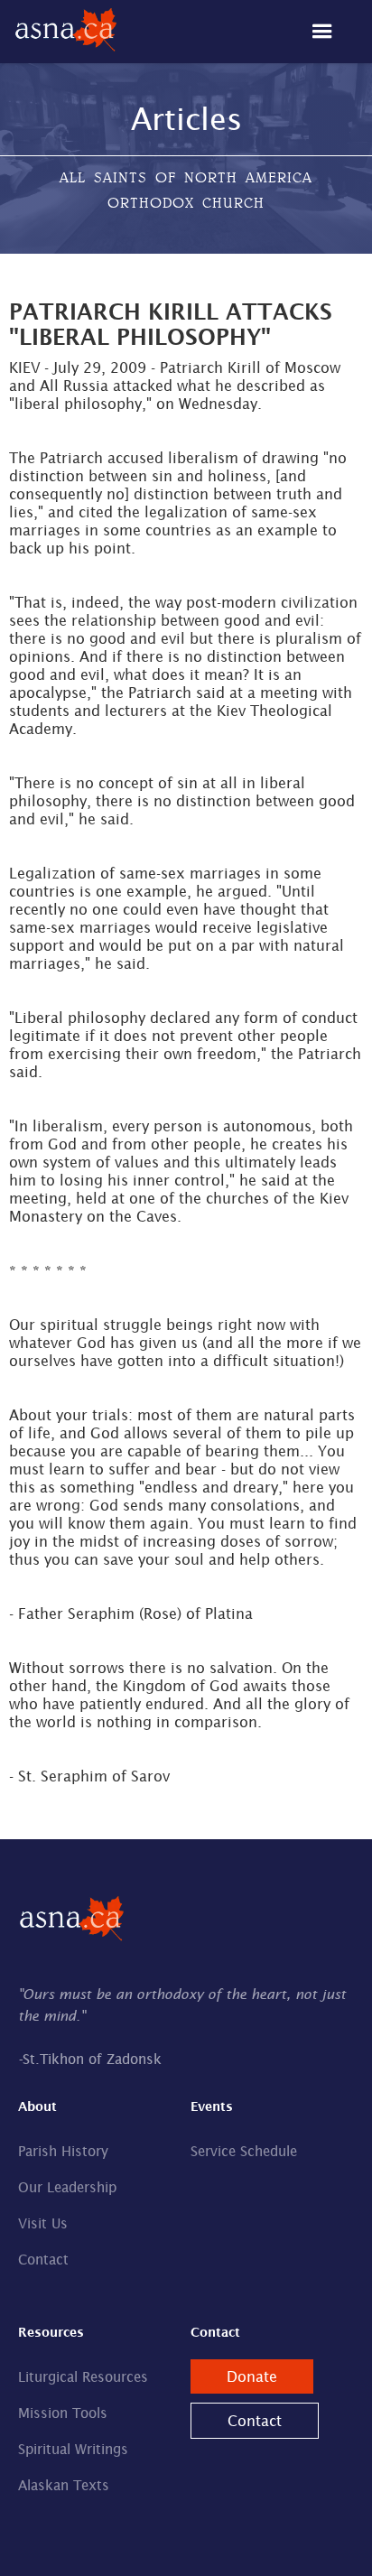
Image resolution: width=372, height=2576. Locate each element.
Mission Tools (63, 2413)
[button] (331, 32)
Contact (43, 2260)
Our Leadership (67, 2187)
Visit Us (43, 2223)
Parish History (63, 2151)
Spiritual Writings (73, 2449)
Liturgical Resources (83, 2377)
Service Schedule (244, 2151)
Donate (252, 2376)
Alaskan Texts (64, 2485)
